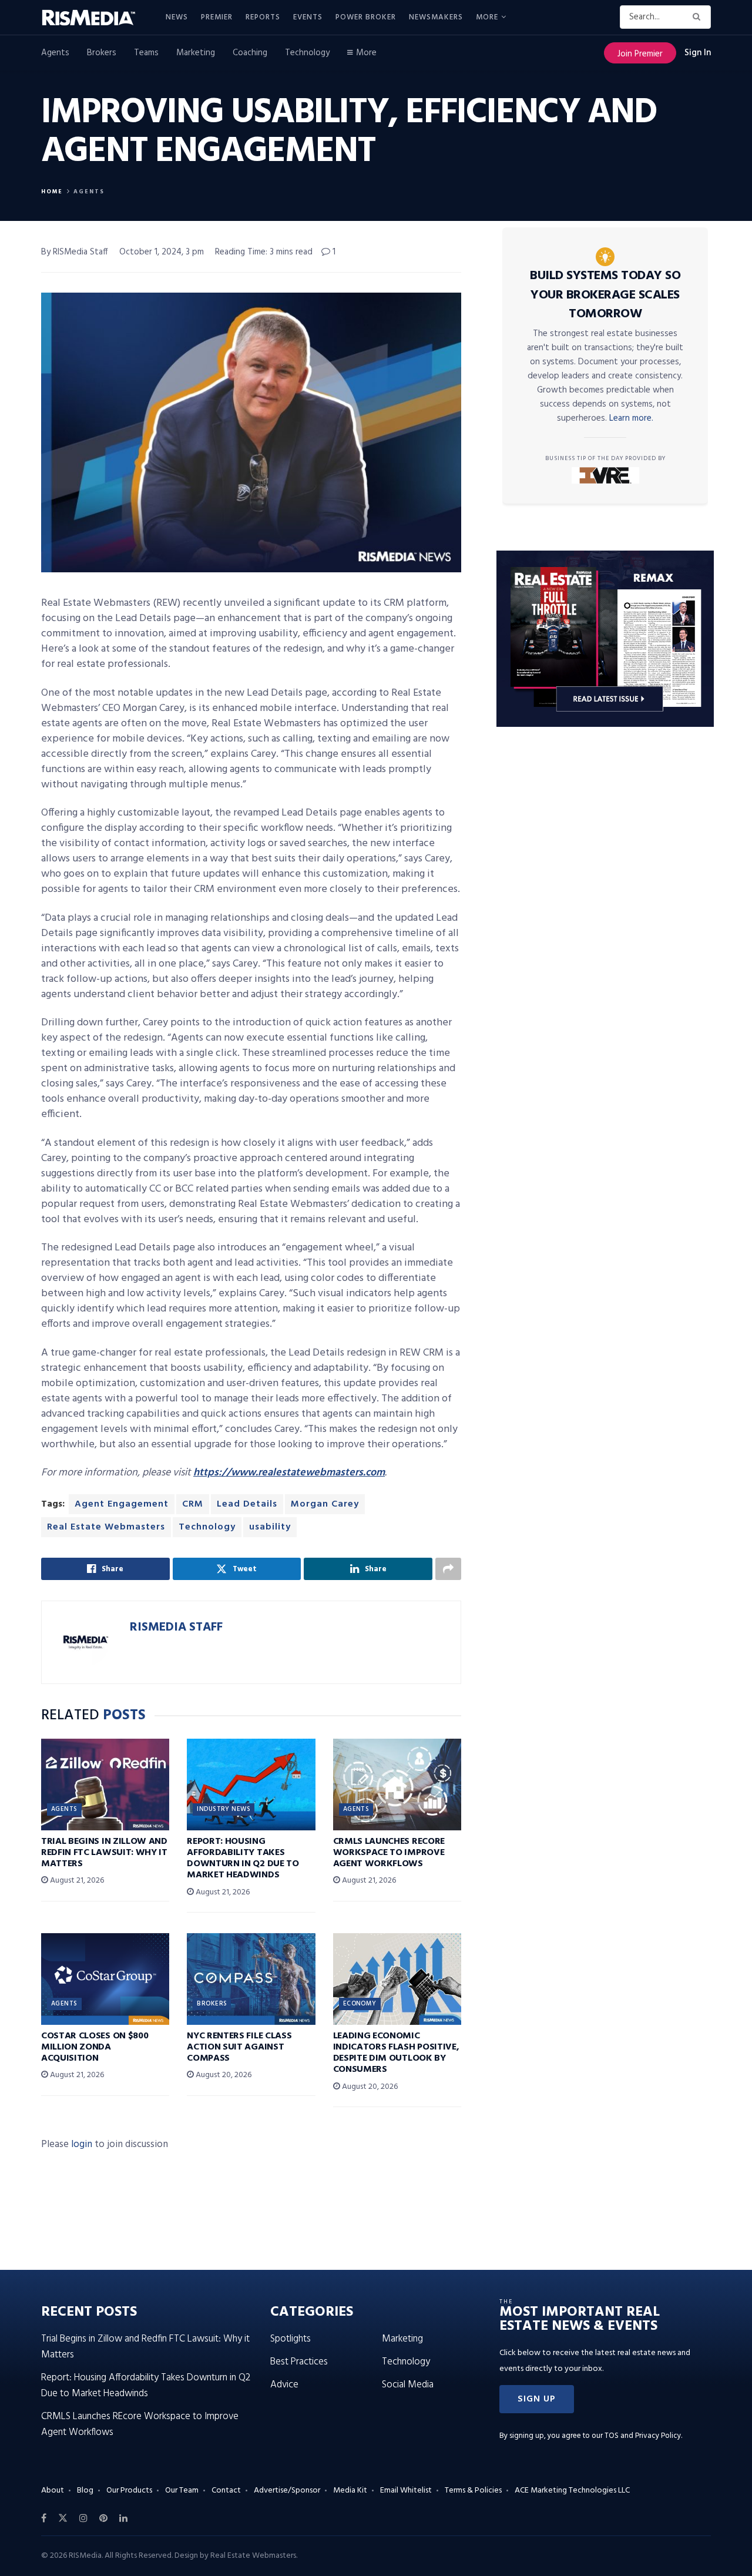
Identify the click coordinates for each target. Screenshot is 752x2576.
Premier (217, 17)
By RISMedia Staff (75, 252)
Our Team (182, 2491)
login (82, 2144)
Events (308, 17)
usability (270, 1527)
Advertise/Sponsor (287, 2491)
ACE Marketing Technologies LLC (572, 2491)
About (53, 2491)
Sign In (698, 53)
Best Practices (299, 2362)
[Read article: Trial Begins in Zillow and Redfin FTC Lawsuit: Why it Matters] (105, 1785)
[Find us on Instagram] (83, 2518)
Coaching (250, 53)
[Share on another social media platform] (448, 1569)
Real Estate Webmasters (106, 1527)
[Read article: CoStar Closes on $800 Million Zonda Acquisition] (105, 1979)
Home (52, 192)
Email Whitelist (406, 2491)
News (177, 17)
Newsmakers (436, 17)
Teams (146, 53)
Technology (307, 53)
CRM (193, 1504)
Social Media (408, 2385)
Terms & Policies (473, 2491)
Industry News (224, 1809)
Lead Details (247, 1504)
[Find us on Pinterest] (103, 2518)
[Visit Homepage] (95, 18)
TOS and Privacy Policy (643, 2436)
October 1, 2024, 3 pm (162, 252)
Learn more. (631, 418)
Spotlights (291, 2339)
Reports (263, 17)
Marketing (196, 53)
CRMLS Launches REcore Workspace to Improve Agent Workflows (389, 1853)
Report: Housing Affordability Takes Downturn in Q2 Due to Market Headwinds (243, 1859)
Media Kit (350, 2491)
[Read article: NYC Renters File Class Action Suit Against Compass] (251, 1979)
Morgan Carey (325, 1504)
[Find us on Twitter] (63, 2518)
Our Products (129, 2491)
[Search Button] (699, 17)
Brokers (102, 53)
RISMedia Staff (176, 1627)
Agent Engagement (122, 1504)
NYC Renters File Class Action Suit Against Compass (239, 2047)
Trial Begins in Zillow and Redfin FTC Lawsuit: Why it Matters (104, 1853)
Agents (55, 53)
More (487, 17)
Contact (226, 2491)
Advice (284, 2385)
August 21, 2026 (76, 1881)
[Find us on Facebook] (44, 2518)
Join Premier (640, 54)
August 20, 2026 (223, 2075)
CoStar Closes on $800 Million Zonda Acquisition (95, 2047)
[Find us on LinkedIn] (123, 2518)
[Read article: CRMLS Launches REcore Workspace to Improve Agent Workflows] (397, 1785)
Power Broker (366, 17)
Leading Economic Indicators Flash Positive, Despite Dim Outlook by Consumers (396, 2053)
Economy (360, 2004)
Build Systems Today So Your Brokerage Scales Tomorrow (605, 295)
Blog (85, 2491)
